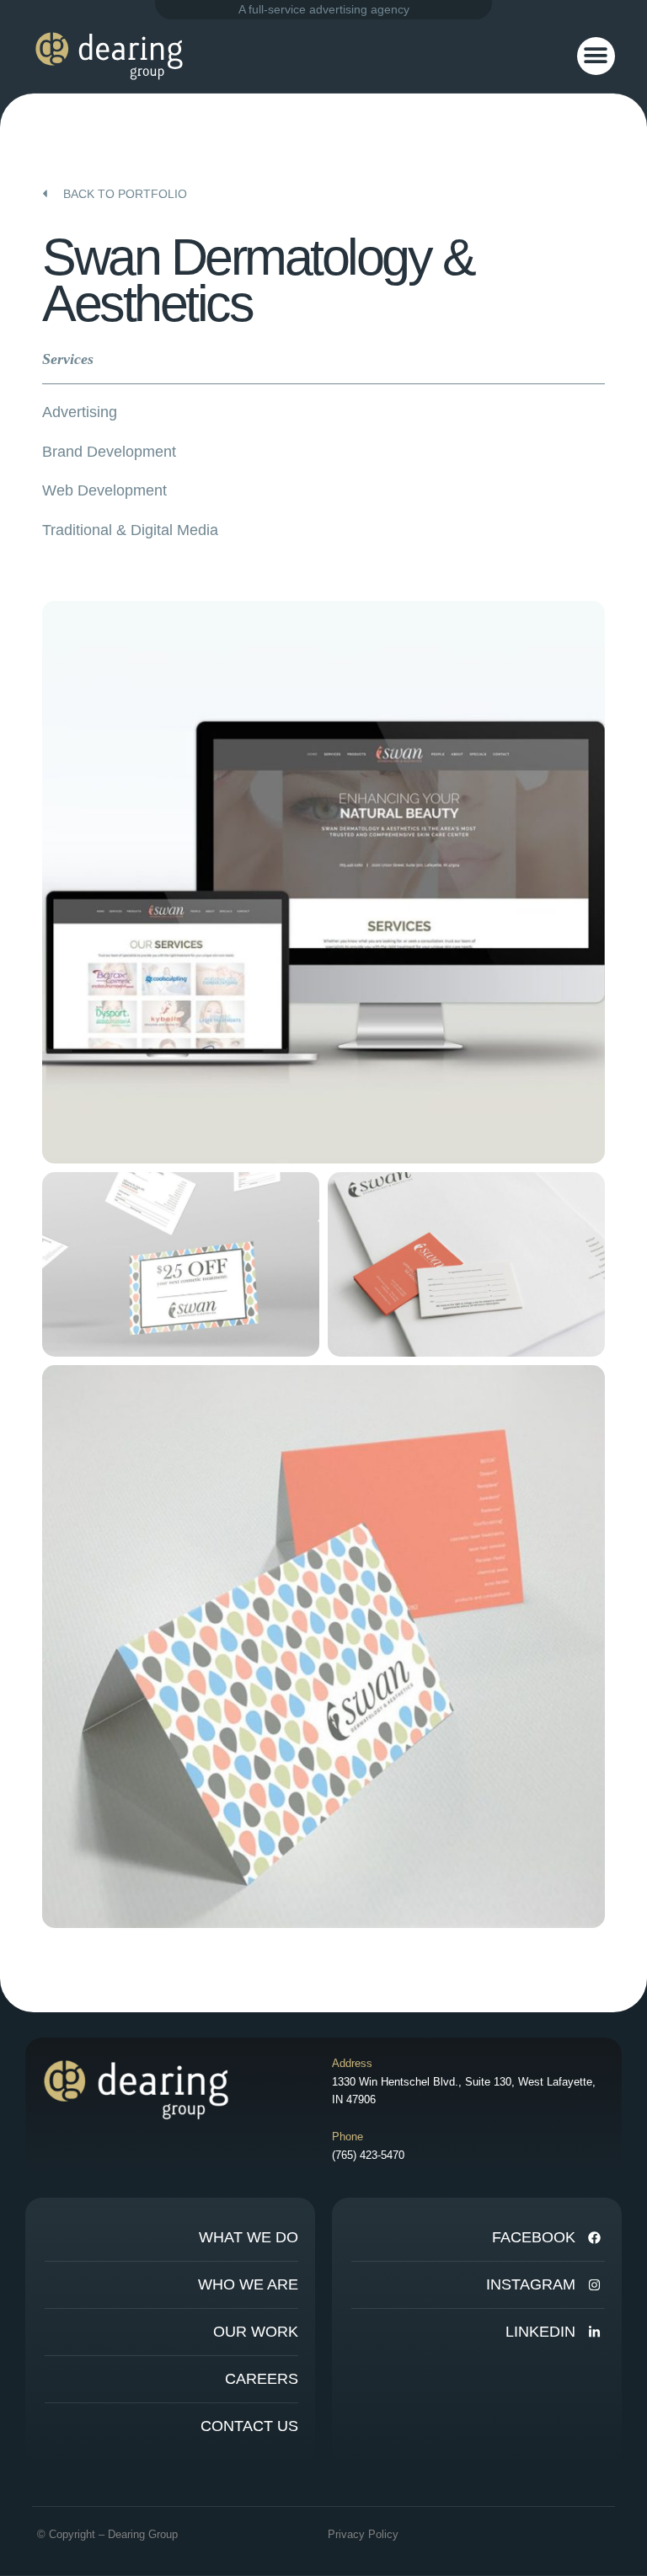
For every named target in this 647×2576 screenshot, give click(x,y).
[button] (596, 56)
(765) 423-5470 (368, 2155)
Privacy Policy (363, 2534)
